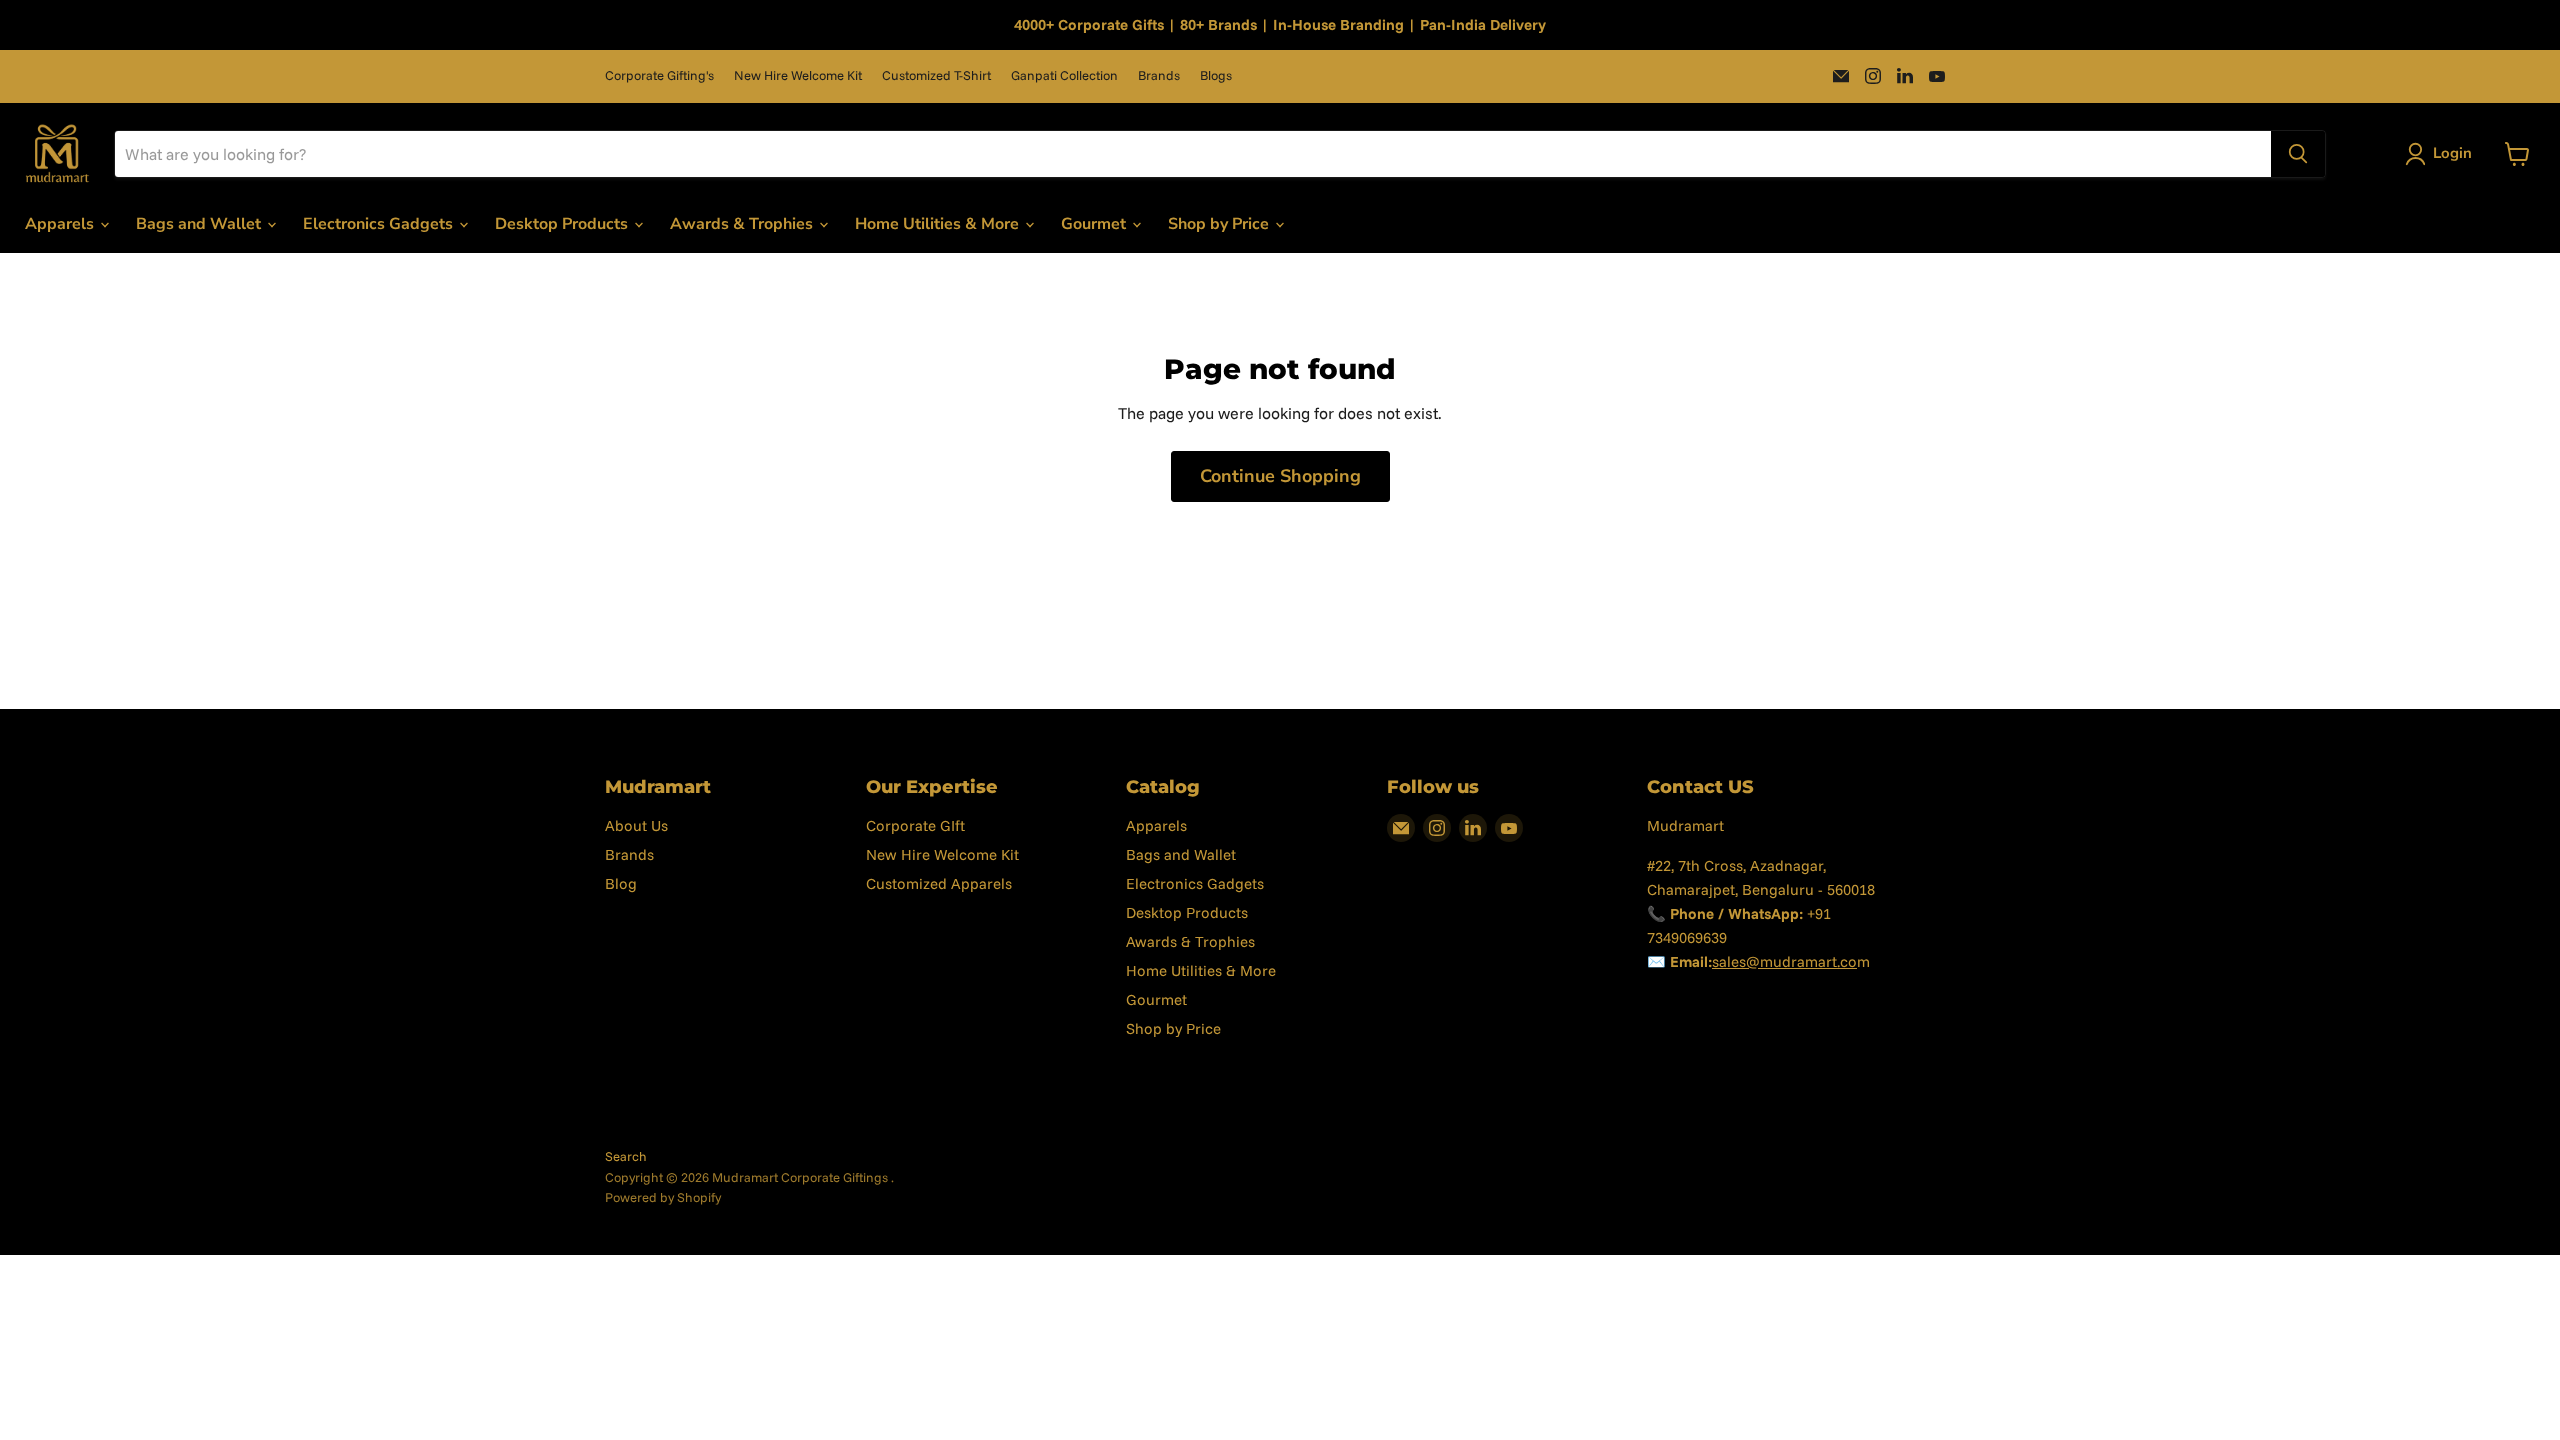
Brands (1159, 75)
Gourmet (1095, 224)
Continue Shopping (1280, 476)
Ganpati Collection (1064, 75)
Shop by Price (1220, 224)
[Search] (2298, 154)
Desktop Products (563, 224)
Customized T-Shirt (936, 75)
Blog (621, 883)
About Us (636, 825)
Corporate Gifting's (659, 75)
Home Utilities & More (939, 224)
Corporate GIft (915, 825)
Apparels (61, 224)
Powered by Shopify (663, 1197)
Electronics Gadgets (380, 224)
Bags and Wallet (200, 224)
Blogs (1216, 75)
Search (626, 1156)
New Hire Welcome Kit (798, 75)
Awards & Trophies (743, 224)
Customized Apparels (939, 883)
